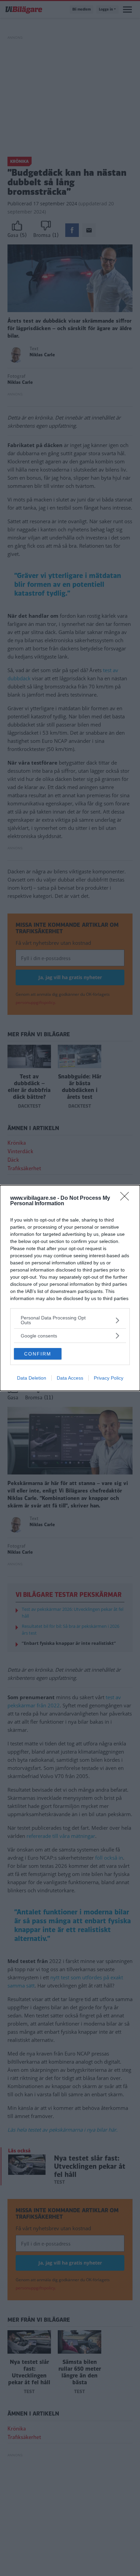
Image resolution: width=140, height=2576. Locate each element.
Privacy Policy (109, 1378)
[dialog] (70, 1288)
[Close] (127, 1198)
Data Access (70, 1378)
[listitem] (70, 1320)
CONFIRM (38, 1354)
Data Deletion (32, 1378)
